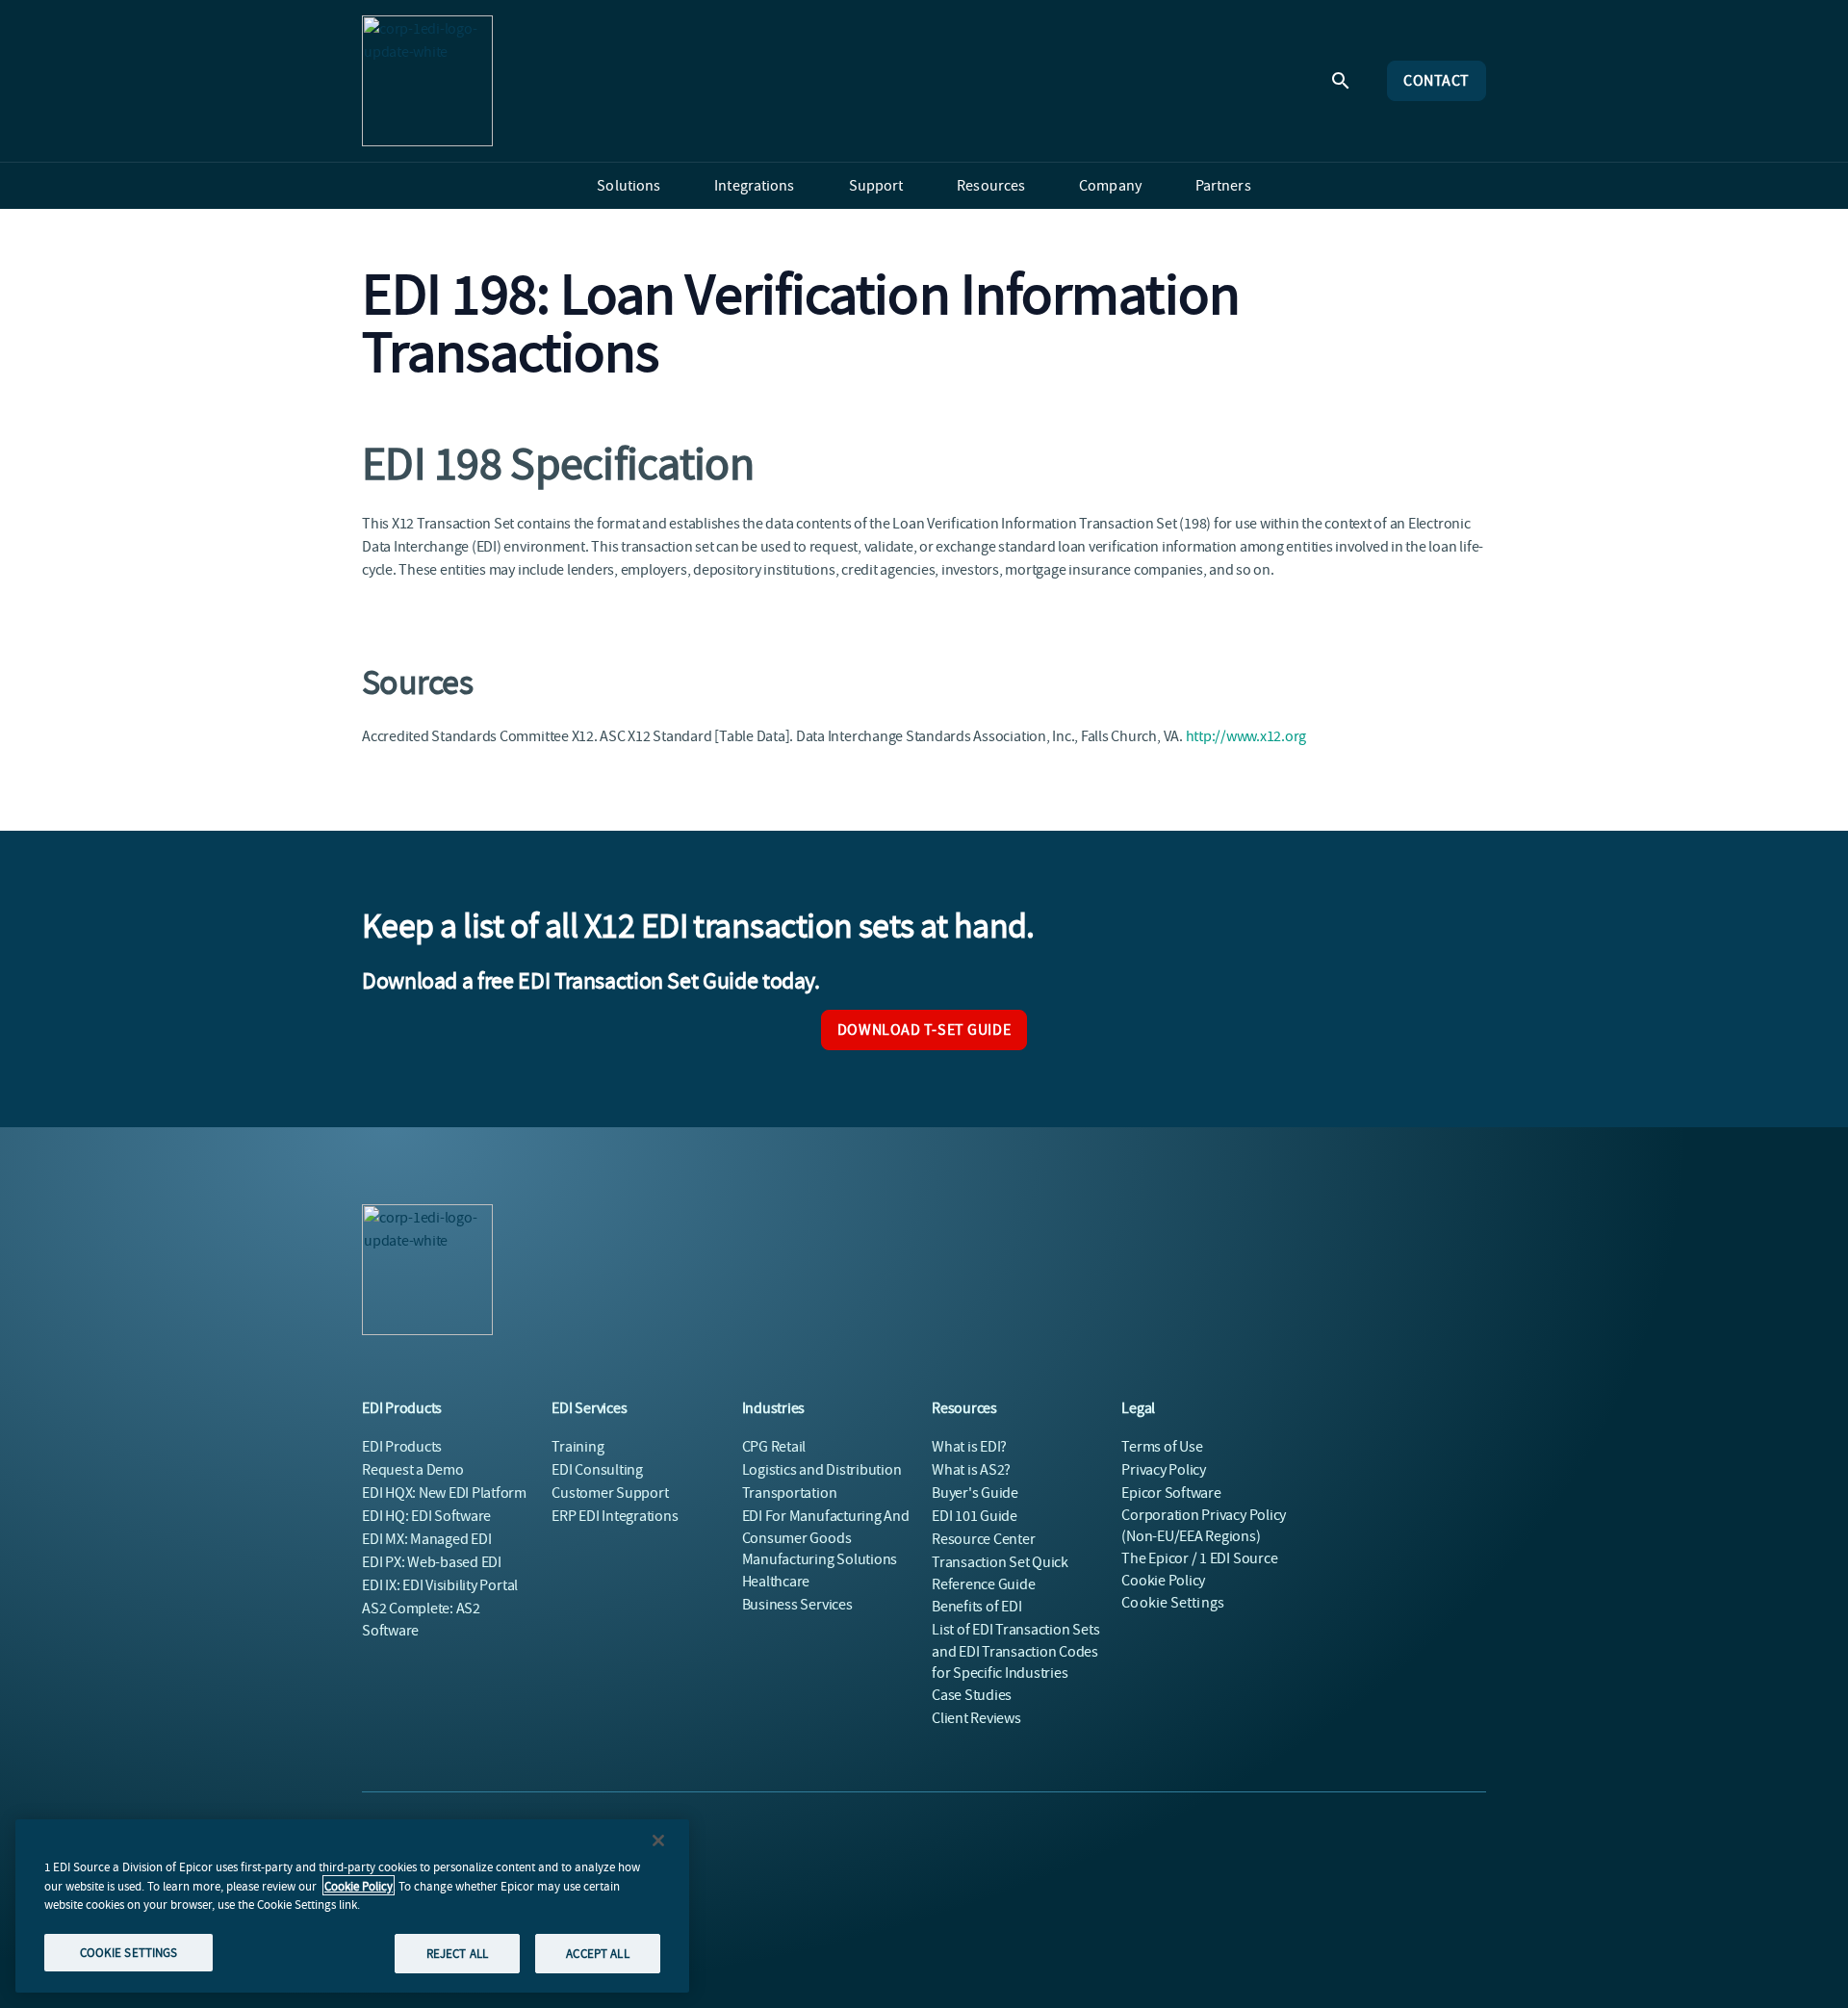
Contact (1437, 81)
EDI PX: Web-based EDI (432, 1562)
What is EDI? (969, 1447)
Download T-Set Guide (924, 1030)
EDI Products (402, 1447)
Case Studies (972, 1695)
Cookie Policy (359, 1885)
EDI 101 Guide (975, 1516)
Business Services (797, 1605)
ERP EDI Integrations (615, 1516)
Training (577, 1447)
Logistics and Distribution (822, 1470)
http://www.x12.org (1246, 736)
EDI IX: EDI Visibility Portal (440, 1585)
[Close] (658, 1841)
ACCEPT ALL (597, 1953)
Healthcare (776, 1582)
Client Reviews (976, 1718)
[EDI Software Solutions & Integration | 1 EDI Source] (427, 81)
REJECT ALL (457, 1953)
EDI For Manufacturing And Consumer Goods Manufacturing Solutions (826, 1538)
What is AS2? (971, 1470)
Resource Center (983, 1539)
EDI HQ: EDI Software (426, 1516)
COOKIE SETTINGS (129, 1952)
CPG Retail (774, 1447)
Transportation (790, 1493)
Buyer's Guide (975, 1493)
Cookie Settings (1173, 1603)
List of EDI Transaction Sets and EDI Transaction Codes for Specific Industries (1015, 1651)
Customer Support (610, 1493)
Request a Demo (413, 1470)
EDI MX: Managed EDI (426, 1539)
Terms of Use (1162, 1447)
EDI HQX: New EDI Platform (444, 1493)
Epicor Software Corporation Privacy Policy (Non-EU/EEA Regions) (1204, 1515)
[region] (352, 1906)
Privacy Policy (1164, 1470)
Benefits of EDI (976, 1607)
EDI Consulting (597, 1470)
